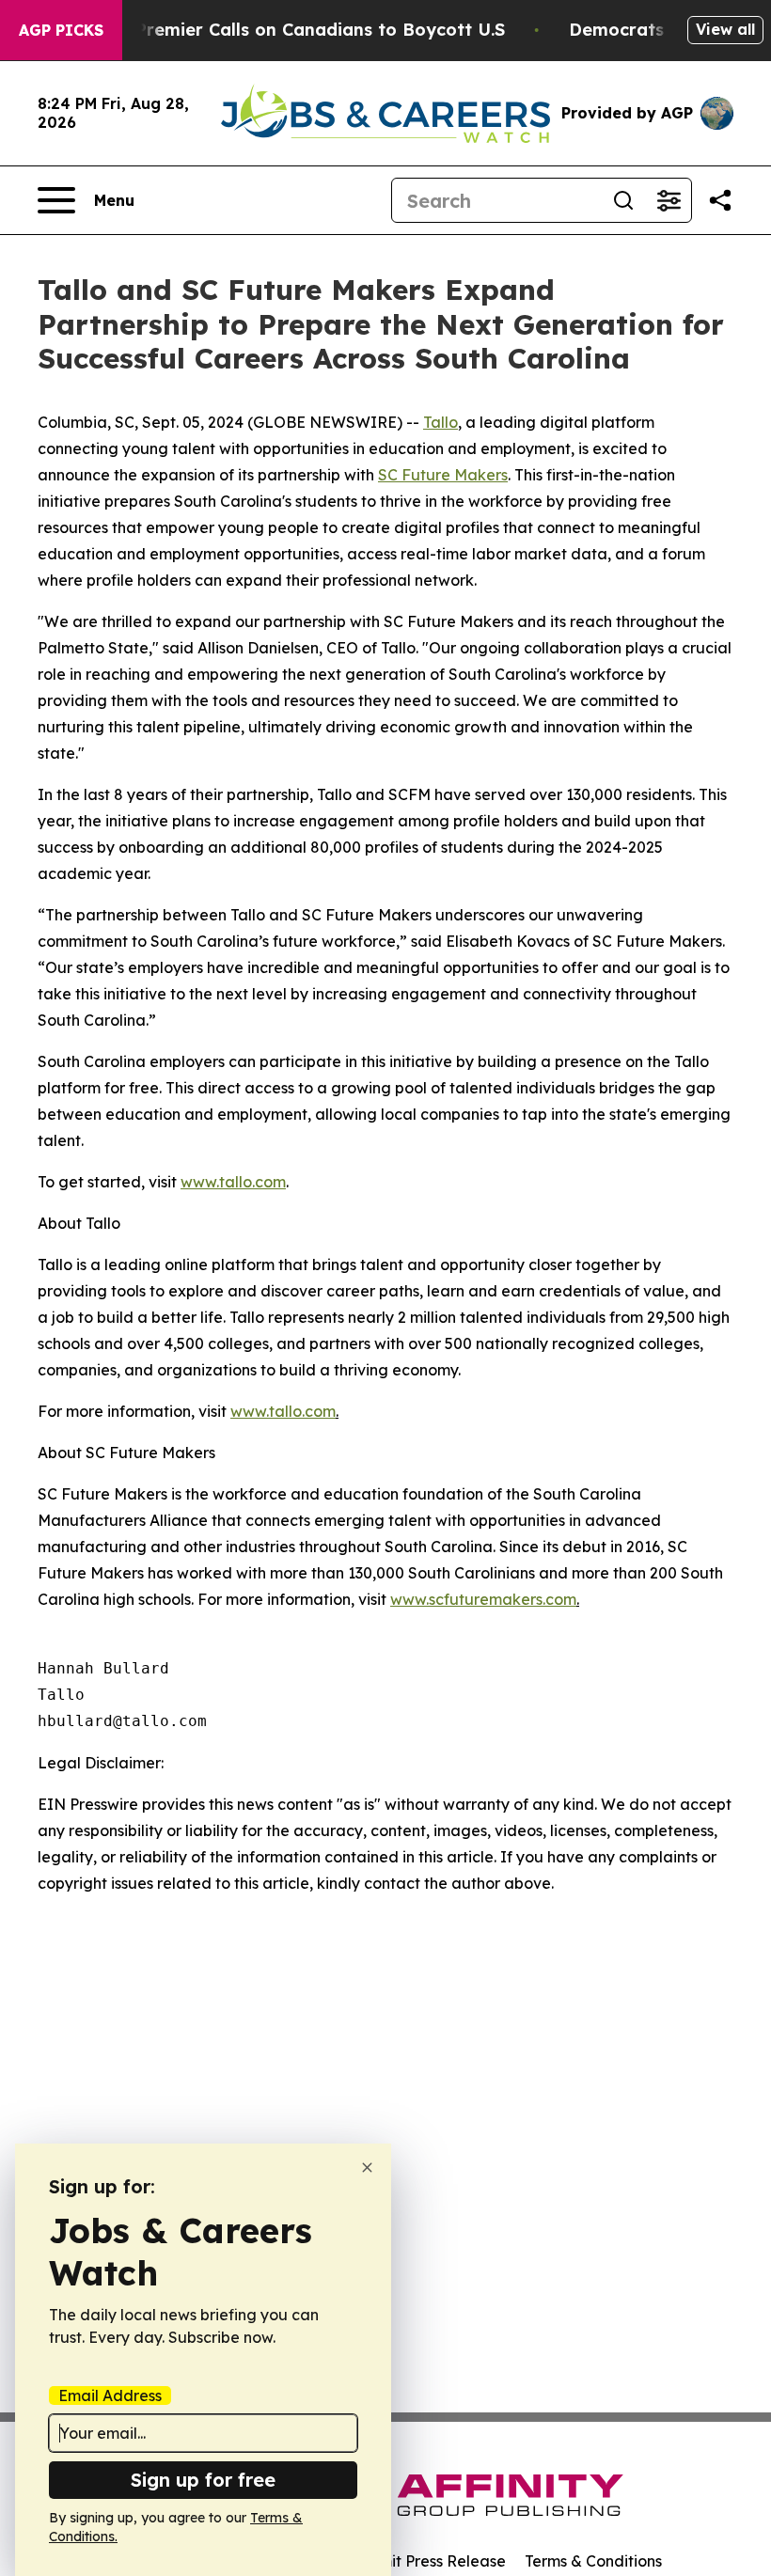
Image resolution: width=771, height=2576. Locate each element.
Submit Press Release (428, 2561)
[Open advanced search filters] (669, 200)
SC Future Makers (443, 475)
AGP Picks (61, 30)
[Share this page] (720, 200)
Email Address (110, 2395)
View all (725, 29)
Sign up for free (203, 2480)
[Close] (367, 2168)
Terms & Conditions (593, 2561)
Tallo (441, 422)
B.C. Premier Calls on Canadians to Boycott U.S (302, 30)
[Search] (623, 200)
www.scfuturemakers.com (483, 1599)
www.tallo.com (233, 1182)
